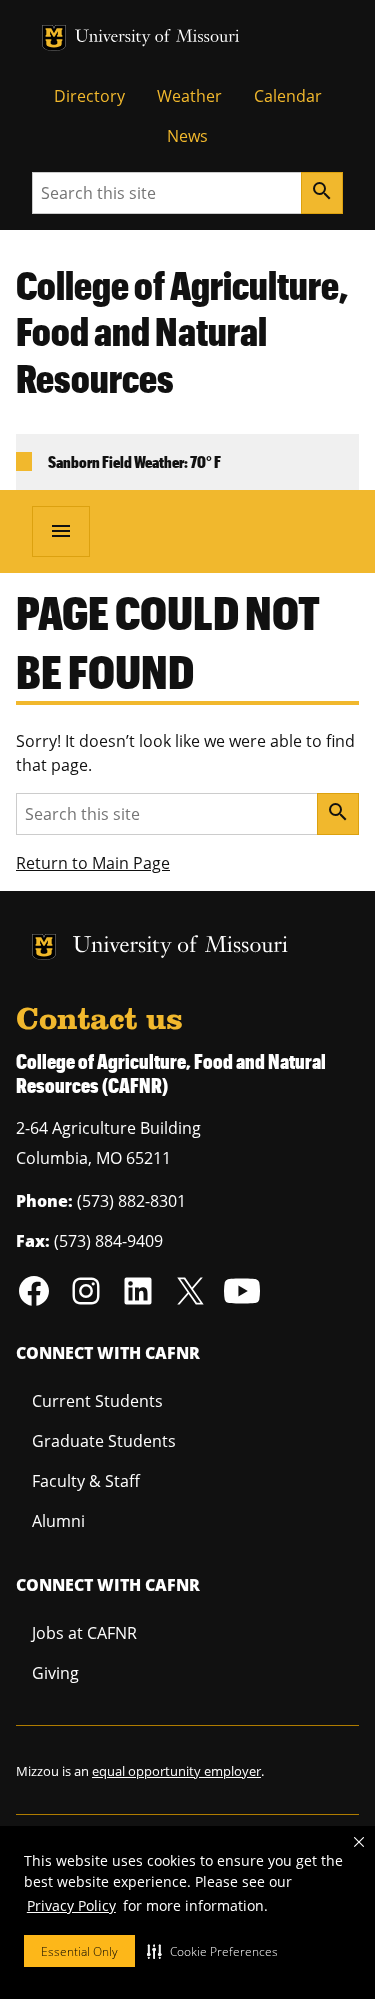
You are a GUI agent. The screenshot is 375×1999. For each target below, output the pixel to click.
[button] (212, 1951)
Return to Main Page (93, 863)
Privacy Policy (71, 1905)
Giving (55, 1673)
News (187, 136)
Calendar (288, 96)
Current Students (97, 1401)
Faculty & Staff (86, 1481)
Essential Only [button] (79, 1951)
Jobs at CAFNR (84, 1633)
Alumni (58, 1521)
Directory (89, 96)
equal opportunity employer (176, 1771)
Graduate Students (104, 1441)
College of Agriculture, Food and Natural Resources (182, 332)
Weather (189, 96)
